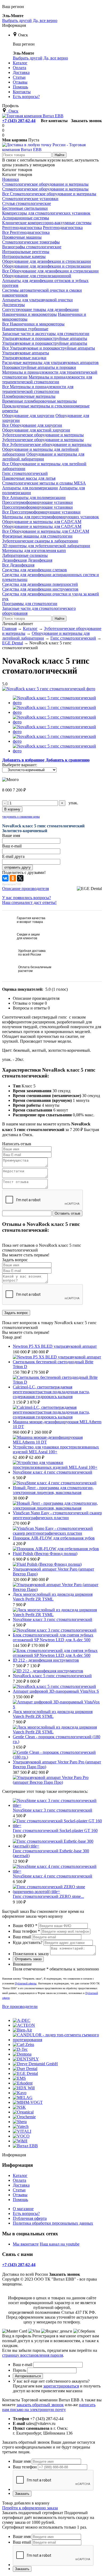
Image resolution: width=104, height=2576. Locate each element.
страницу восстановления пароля (33, 2355)
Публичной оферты (26, 1983)
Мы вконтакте (26, 2244)
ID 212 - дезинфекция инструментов (46, 1660)
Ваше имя (22, 2461)
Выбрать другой (17, 20)
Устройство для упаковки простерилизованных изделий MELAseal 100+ (56, 1449)
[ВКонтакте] (5, 878)
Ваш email (22, 1937)
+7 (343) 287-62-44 (19, 121)
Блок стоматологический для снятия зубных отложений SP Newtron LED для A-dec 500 (53, 1637)
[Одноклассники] (13, 878)
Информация (14, 25)
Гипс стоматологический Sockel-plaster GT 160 (55, 1830)
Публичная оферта (30, 2218)
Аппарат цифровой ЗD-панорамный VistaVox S (56, 1691)
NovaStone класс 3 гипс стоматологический (53, 1619)
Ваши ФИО (25, 1926)
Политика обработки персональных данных (53, 2223)
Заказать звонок (86, 121)
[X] (20, 878)
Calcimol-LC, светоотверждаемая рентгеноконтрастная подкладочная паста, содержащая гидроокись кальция (51, 1392)
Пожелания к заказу (31, 1954)
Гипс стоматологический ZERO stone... (48, 1896)
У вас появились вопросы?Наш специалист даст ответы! (29, 900)
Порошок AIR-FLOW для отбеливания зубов (54, 1538)
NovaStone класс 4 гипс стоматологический (53, 1472)
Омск (23, 35)
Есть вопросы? (26, 2213)
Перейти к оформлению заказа (30, 2508)
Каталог (20, 2175)
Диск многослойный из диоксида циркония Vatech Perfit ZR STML (53, 1714)
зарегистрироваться (61, 2386)
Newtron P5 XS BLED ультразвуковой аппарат (55, 1346)
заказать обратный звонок (40, 2405)
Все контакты (54, 121)
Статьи (19, 2190)
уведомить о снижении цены (21, 817)
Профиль (10, 106)
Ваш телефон (26, 1931)
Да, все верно (45, 20)
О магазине (23, 2209)
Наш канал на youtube (60, 2244)
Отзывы (20, 2195)
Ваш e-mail (23, 2365)
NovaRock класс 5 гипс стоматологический (52, 1676)
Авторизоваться (28, 2376)
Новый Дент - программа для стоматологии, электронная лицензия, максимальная (53, 1490)
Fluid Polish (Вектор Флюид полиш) (45, 1554)
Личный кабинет (18, 624)
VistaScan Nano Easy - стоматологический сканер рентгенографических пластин (57, 1515)
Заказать (22, 2494)
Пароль (19, 2370)
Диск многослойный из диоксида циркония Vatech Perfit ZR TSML (53, 1597)
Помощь (20, 2200)
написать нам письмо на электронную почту (49, 2407)
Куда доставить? (28, 1942)
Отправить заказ (28, 1959)
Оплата (19, 2180)
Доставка (21, 2185)
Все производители (20, 2006)
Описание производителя (25, 889)
